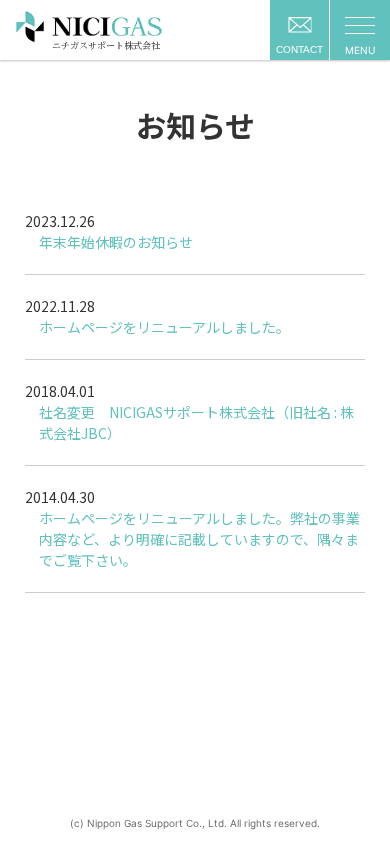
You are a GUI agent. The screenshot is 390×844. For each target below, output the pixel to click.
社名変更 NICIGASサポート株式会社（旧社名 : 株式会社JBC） (196, 422)
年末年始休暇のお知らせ (116, 242)
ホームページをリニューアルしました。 (164, 327)
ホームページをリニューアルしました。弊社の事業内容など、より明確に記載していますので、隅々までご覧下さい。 (199, 539)
